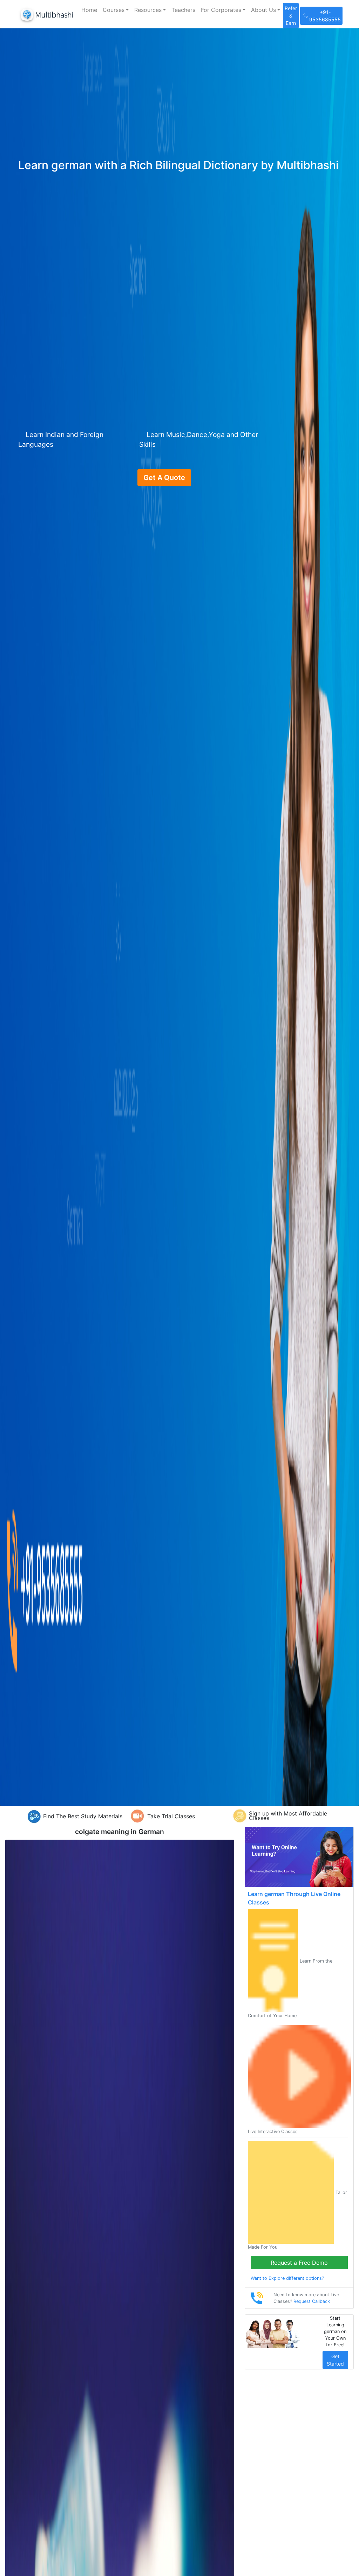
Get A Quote (164, 478)
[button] (116, 10)
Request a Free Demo (299, 2263)
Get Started (335, 2360)
